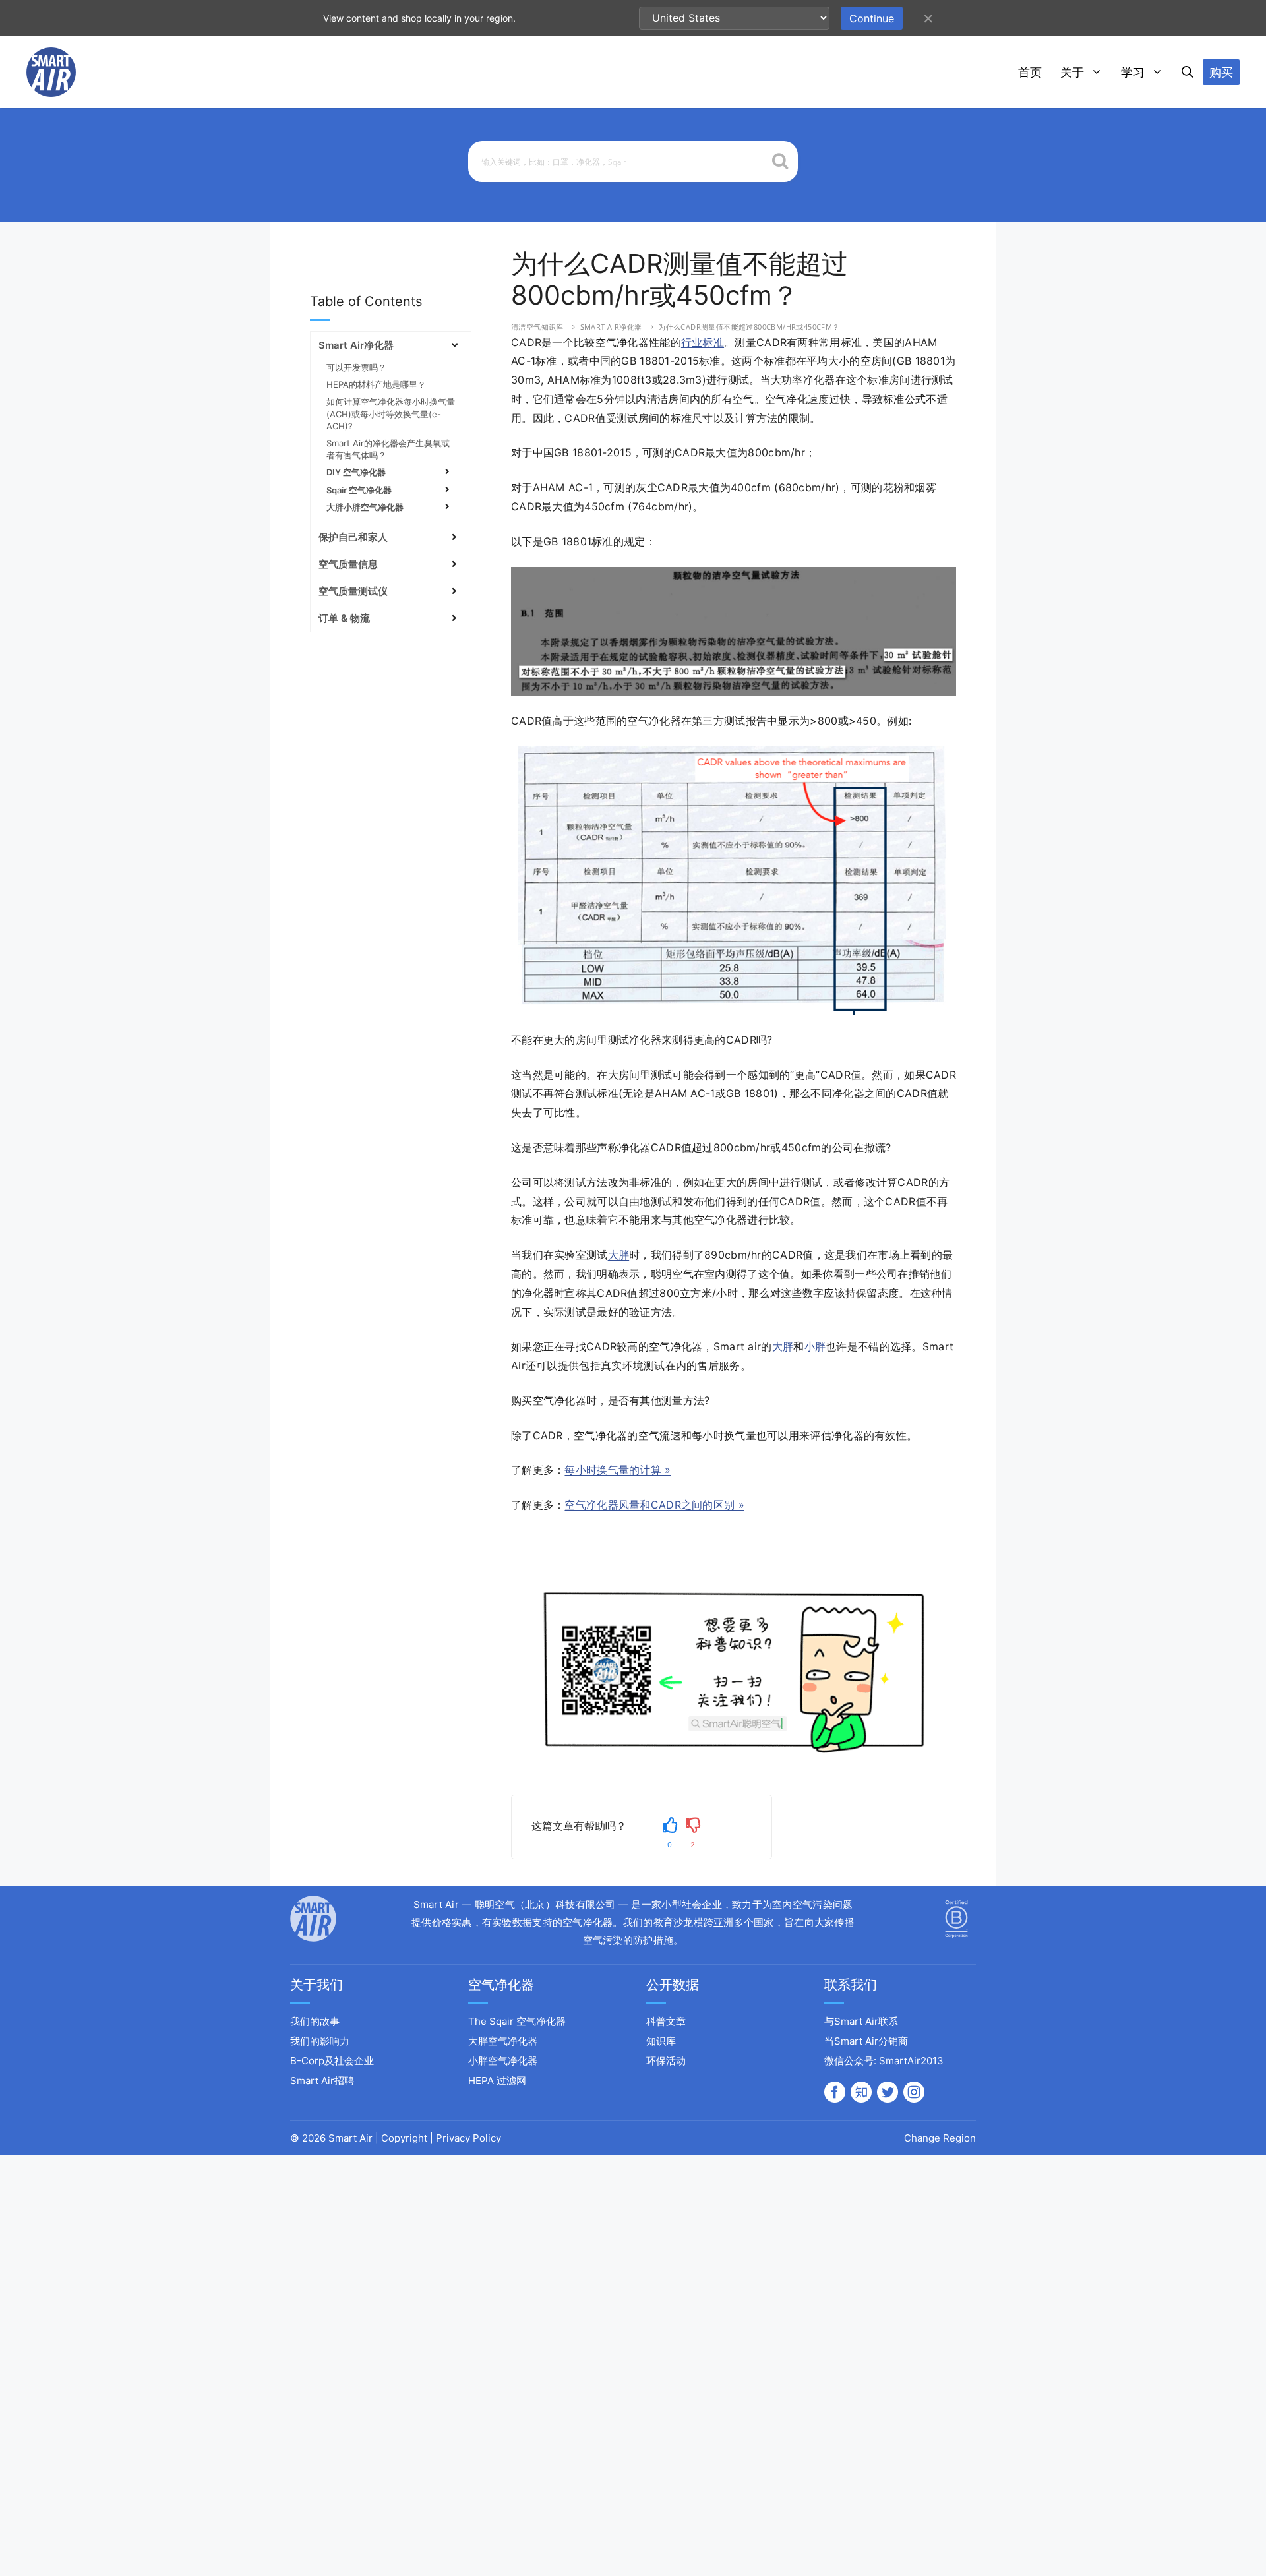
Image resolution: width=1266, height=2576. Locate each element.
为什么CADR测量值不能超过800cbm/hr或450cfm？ (749, 327)
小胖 (815, 1346)
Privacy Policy (468, 2138)
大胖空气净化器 (503, 2041)
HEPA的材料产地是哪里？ (376, 384)
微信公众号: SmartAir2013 (884, 2061)
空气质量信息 (348, 564)
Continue (872, 18)
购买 (1221, 72)
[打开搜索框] (1188, 73)
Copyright (404, 2138)
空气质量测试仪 (353, 591)
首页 (1030, 72)
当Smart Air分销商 (866, 2041)
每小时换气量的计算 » (618, 1470)
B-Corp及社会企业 (332, 2061)
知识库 (661, 2041)
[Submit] (780, 163)
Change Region (940, 2138)
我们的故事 (315, 2021)
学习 (1133, 72)
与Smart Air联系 (861, 2021)
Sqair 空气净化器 (359, 490)
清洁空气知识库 (537, 327)
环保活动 (666, 2061)
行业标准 (703, 342)
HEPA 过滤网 (497, 2081)
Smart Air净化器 (611, 327)
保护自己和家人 (353, 537)
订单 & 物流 (344, 618)
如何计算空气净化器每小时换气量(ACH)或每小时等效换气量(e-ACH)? (391, 413)
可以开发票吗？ (356, 367)
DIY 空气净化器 (356, 472)
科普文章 (666, 2021)
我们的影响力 (320, 2041)
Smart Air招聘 (322, 2081)
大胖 (619, 1255)
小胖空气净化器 (503, 2061)
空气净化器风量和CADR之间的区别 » (654, 1505)
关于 (1072, 72)
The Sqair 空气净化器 (517, 2021)
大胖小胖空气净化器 (365, 507)
